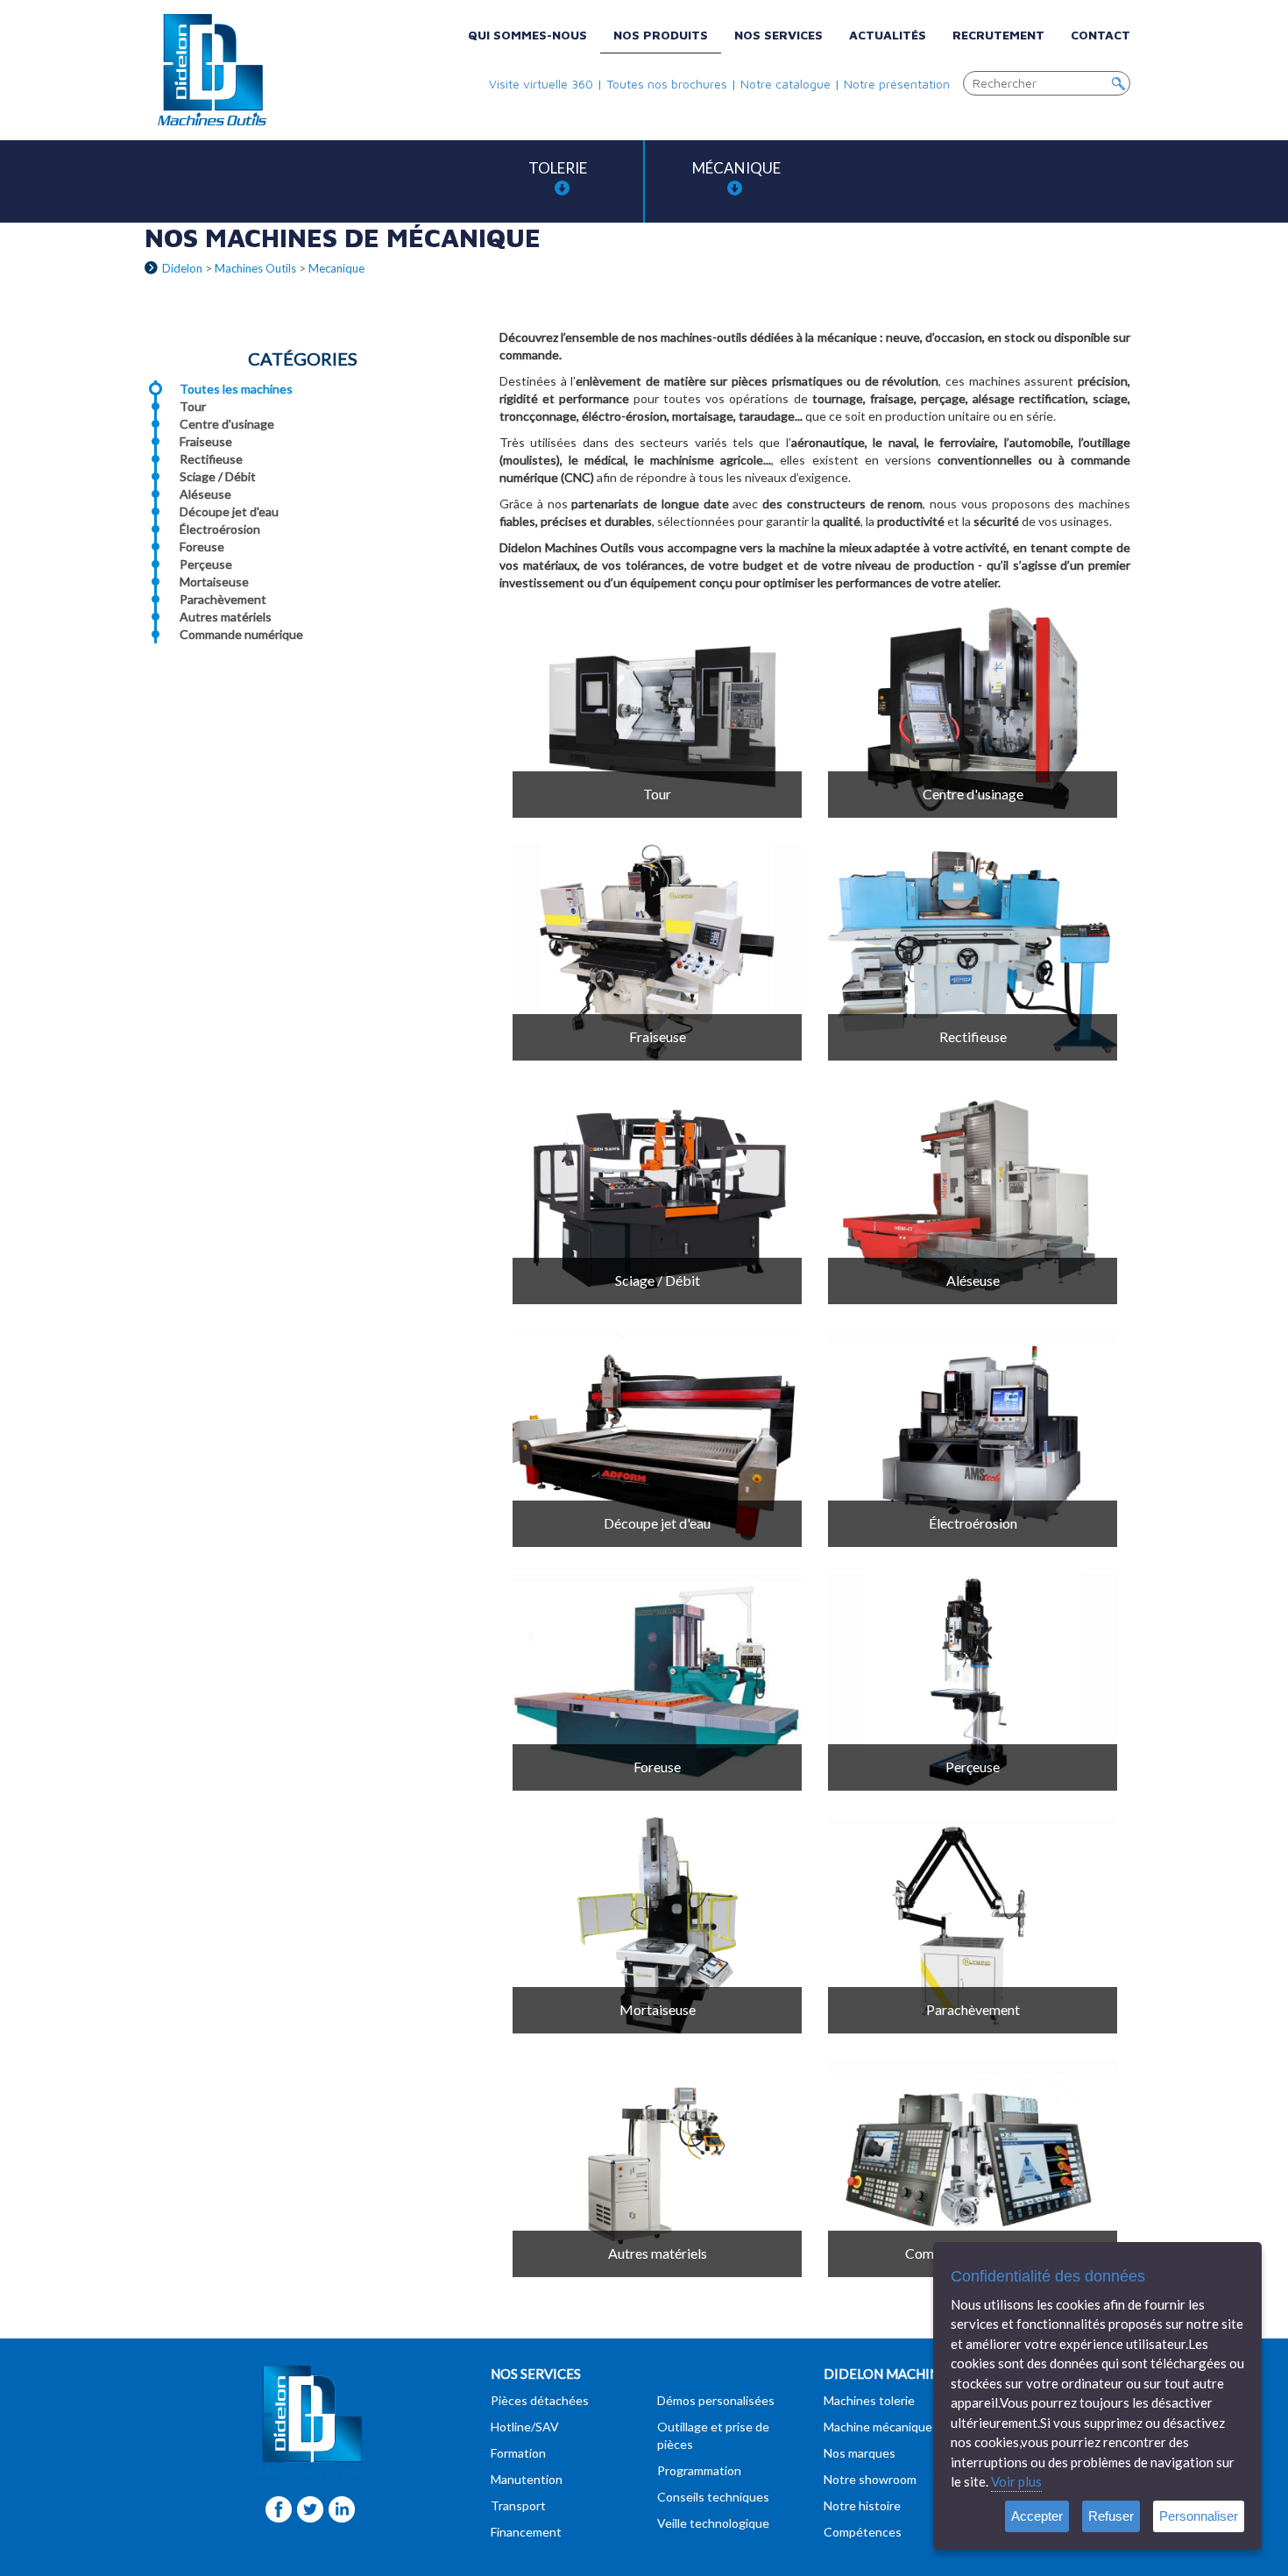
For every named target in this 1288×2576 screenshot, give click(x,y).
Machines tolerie (869, 2400)
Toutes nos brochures (667, 84)
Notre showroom (870, 2479)
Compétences (863, 2532)
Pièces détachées (540, 2400)
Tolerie (558, 168)
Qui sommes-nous (527, 35)
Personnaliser (1199, 2516)
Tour (193, 406)
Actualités (888, 35)
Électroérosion (220, 529)
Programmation (699, 2470)
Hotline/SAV (525, 2427)
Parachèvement (223, 599)
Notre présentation (897, 84)
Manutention (527, 2479)
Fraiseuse (206, 441)
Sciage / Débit (218, 476)
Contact (1100, 35)
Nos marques (860, 2453)
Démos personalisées (716, 2400)
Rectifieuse (211, 459)
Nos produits (661, 35)
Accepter (1037, 2516)
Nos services (778, 35)
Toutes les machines (236, 389)
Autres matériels (226, 617)
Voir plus (1016, 2481)
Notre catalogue (786, 84)
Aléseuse (205, 494)
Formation (518, 2453)
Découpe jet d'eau (229, 511)
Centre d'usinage (227, 424)
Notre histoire (862, 2505)
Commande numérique (241, 634)
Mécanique (736, 168)
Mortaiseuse (214, 582)
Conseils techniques (713, 2497)
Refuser (1111, 2516)
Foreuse (202, 546)
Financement (526, 2532)
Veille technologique (713, 2523)
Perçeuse (206, 564)
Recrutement (998, 35)
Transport (518, 2505)
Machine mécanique (878, 2427)
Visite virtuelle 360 (541, 84)
